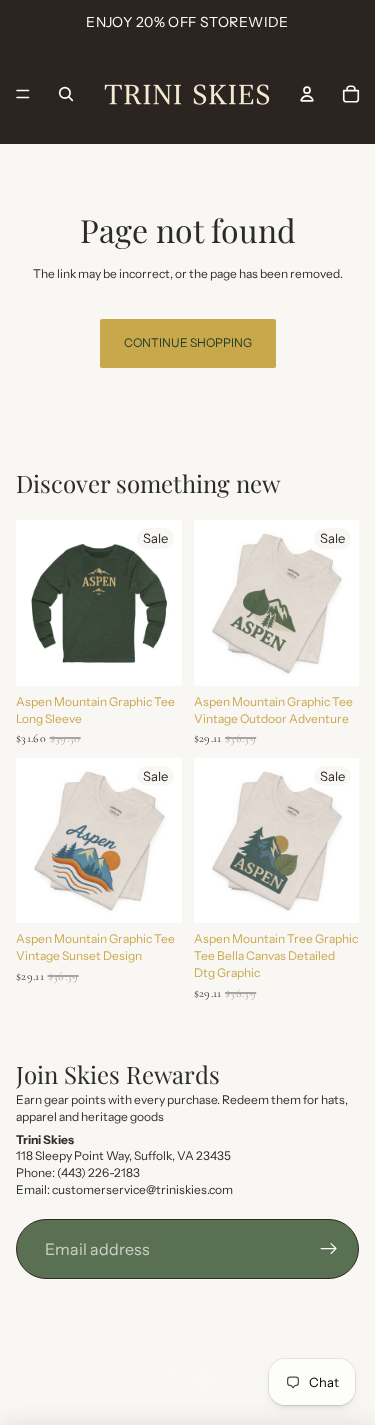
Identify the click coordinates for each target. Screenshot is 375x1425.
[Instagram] (170, 1379)
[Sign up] (329, 1249)
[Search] (66, 94)
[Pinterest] (205, 1379)
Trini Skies (209, 1334)
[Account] (307, 94)
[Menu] (23, 94)
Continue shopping (188, 342)
